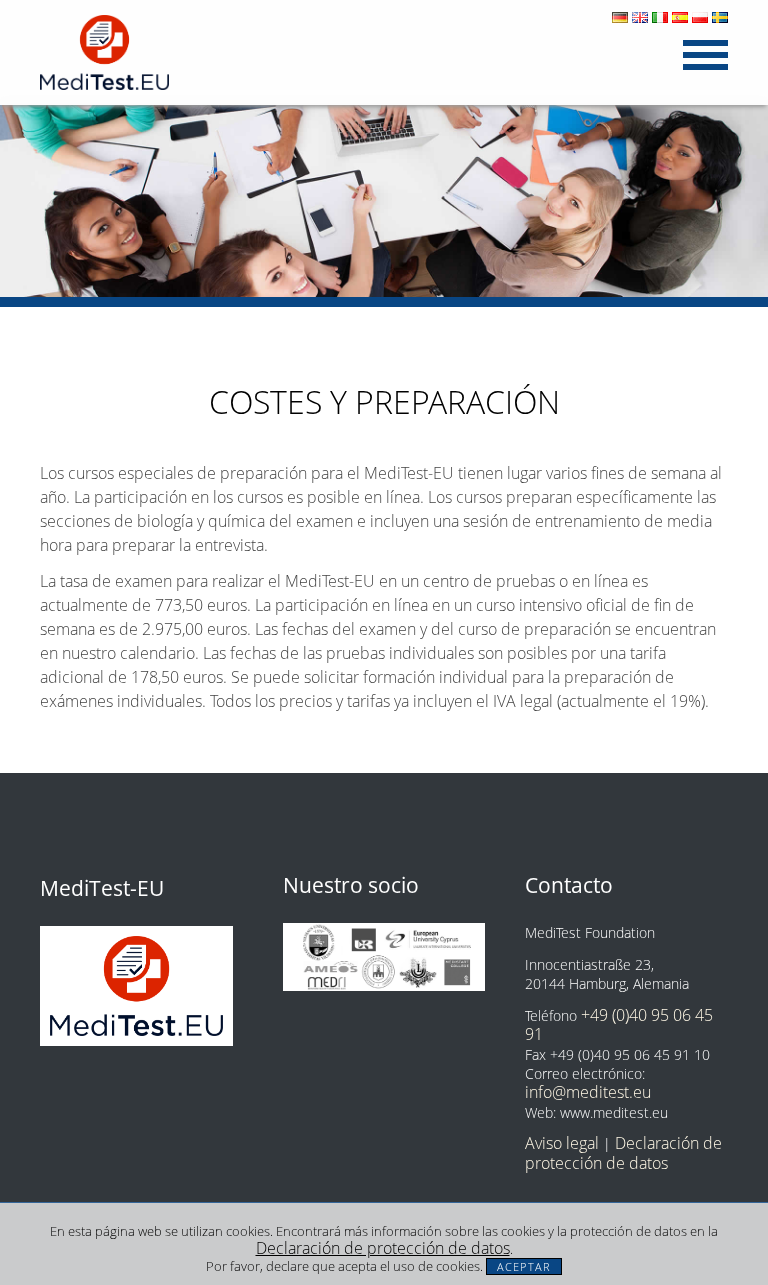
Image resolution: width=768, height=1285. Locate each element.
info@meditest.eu (588, 1092)
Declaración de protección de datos (383, 1248)
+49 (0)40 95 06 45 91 (619, 1024)
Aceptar (524, 1266)
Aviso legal (562, 1143)
